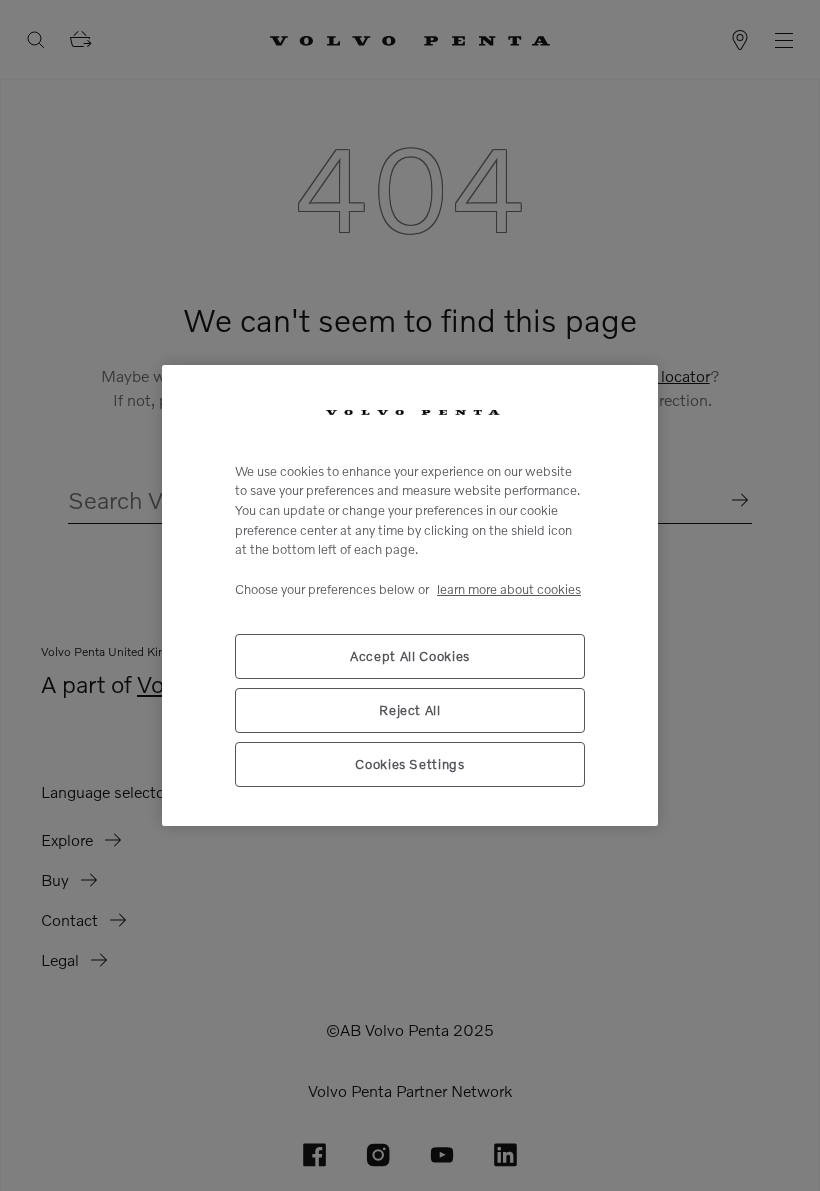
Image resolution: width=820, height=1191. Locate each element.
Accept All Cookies (410, 656)
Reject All (410, 710)
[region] (410, 596)
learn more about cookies (509, 589)
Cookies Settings (410, 764)
